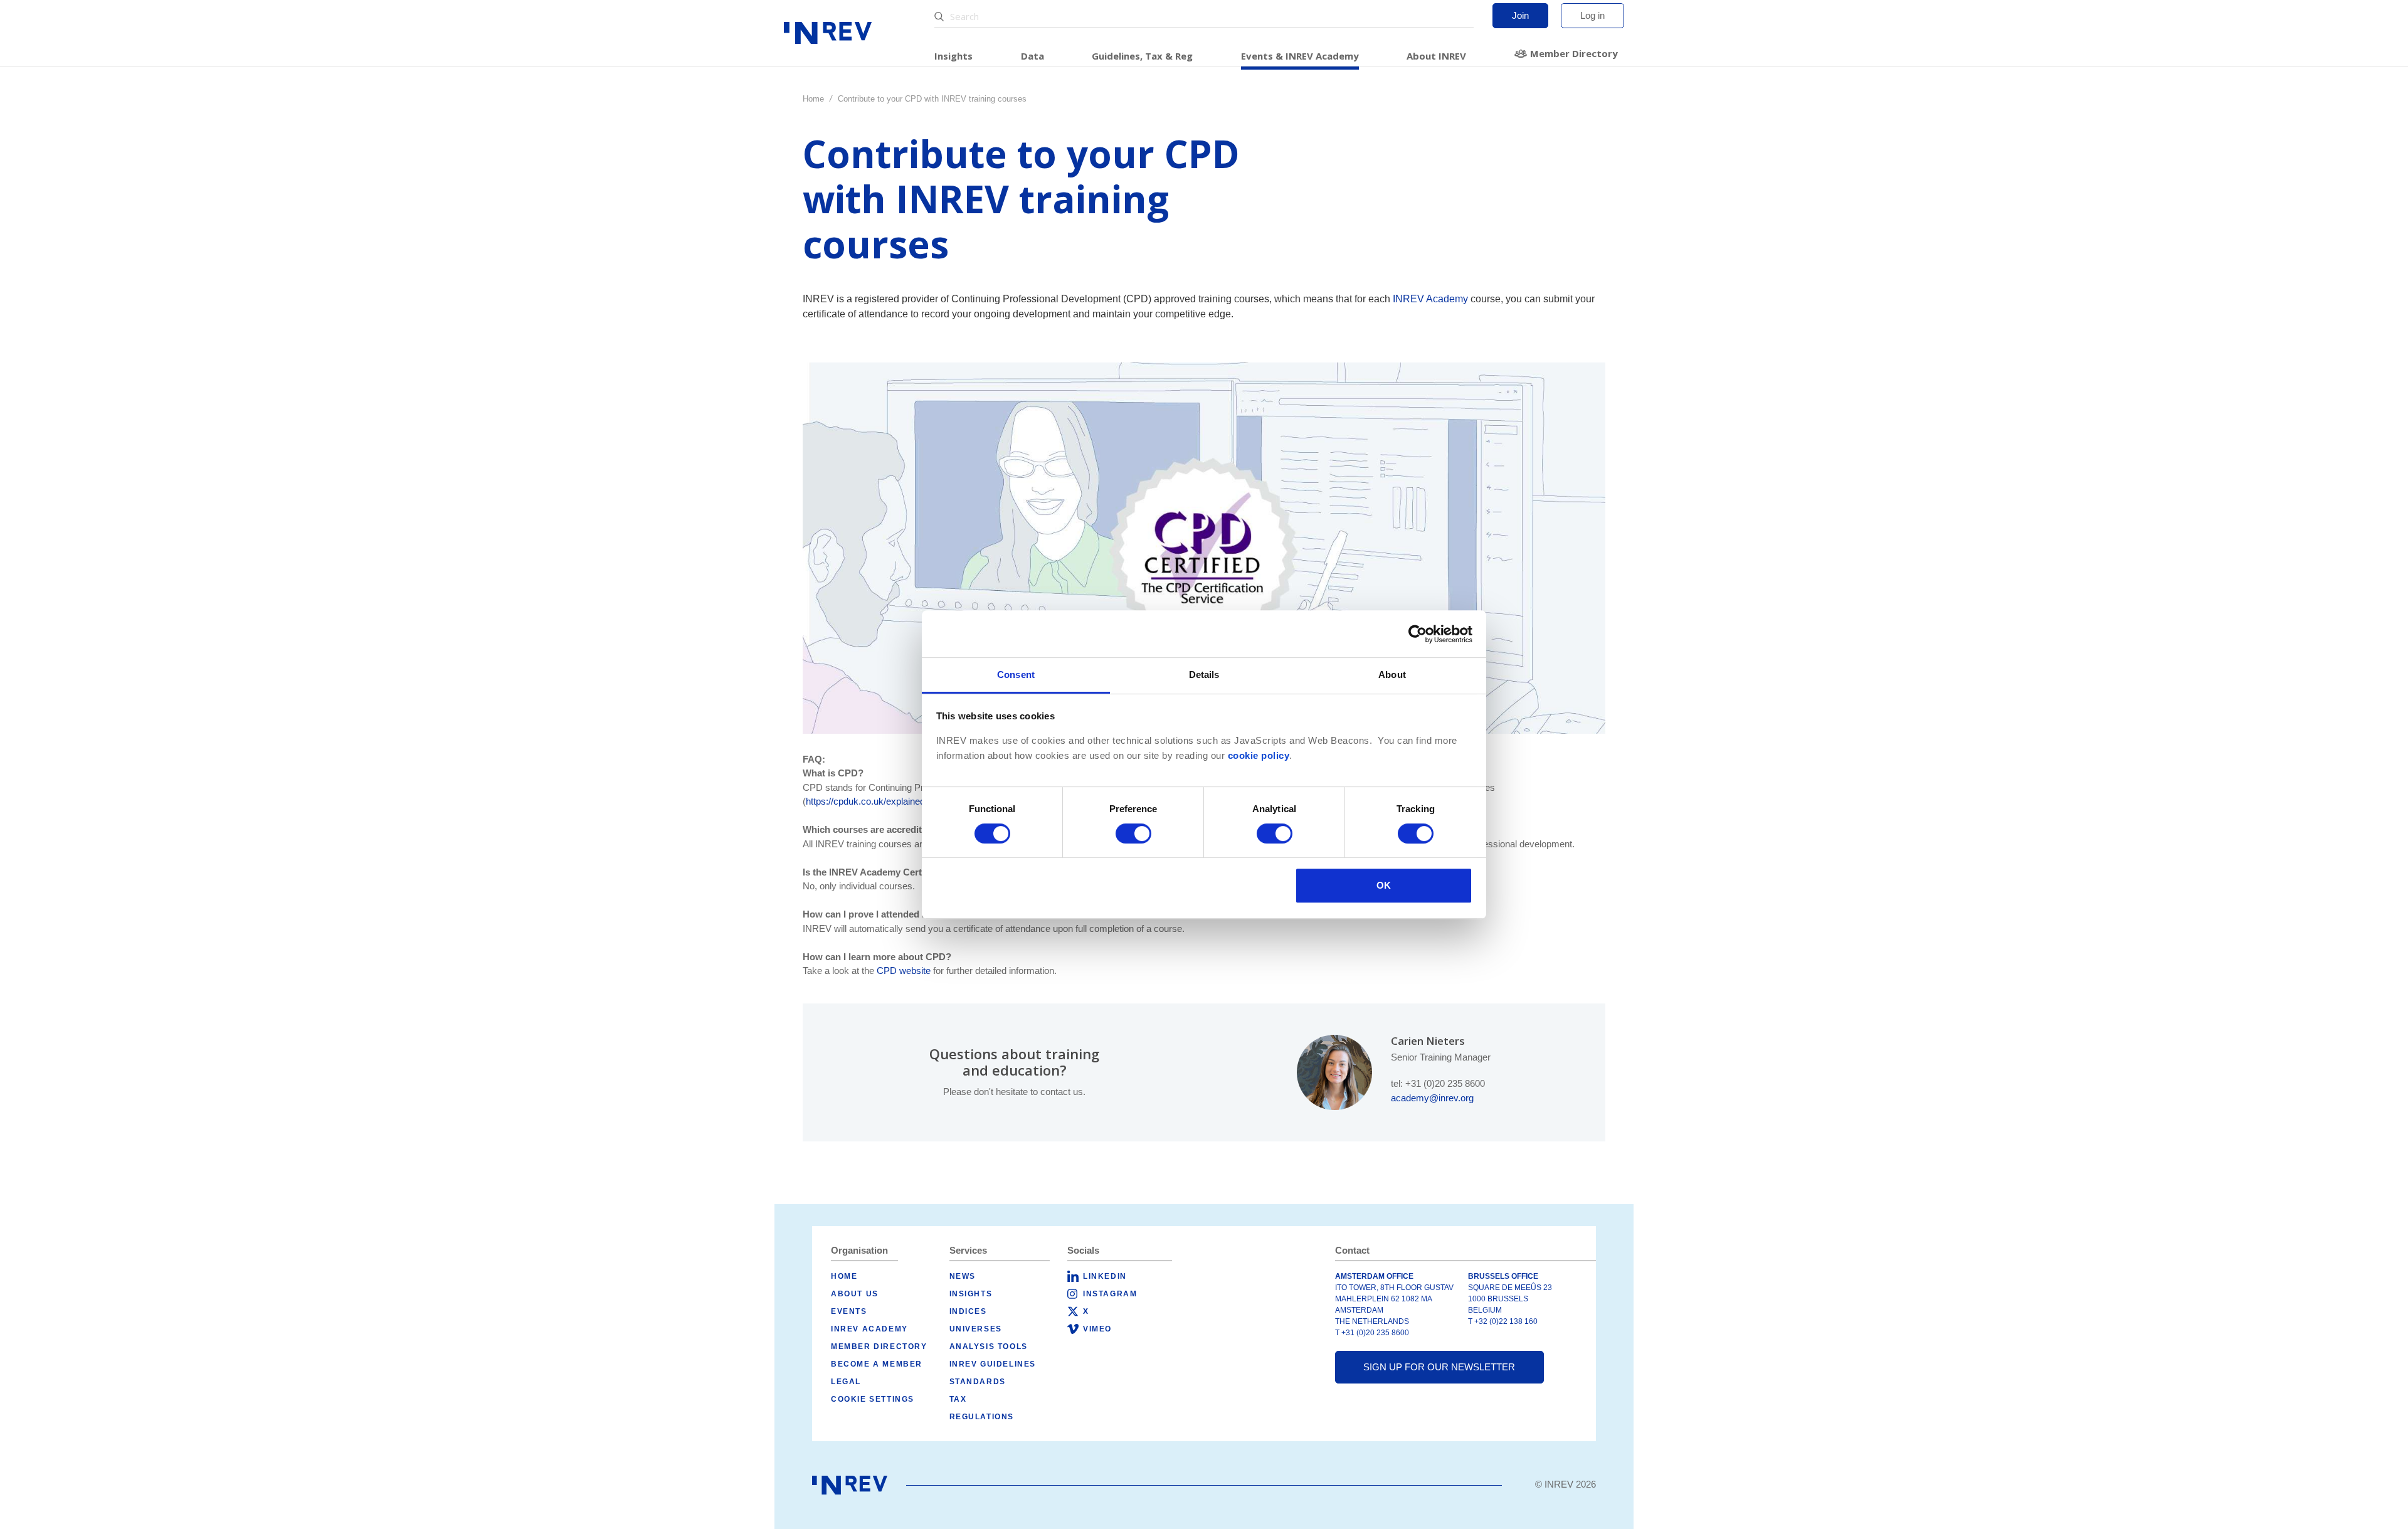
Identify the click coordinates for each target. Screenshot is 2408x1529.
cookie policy (1259, 756)
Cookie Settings (873, 1399)
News (963, 1276)
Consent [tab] (1016, 675)
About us (855, 1294)
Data (1032, 56)
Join (1520, 15)
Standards (978, 1382)
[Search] (941, 17)
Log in (1592, 15)
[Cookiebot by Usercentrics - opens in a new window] (1418, 634)
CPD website (904, 971)
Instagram (1110, 1294)
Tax (958, 1399)
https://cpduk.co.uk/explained (865, 801)
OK (1384, 885)
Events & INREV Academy (1300, 56)
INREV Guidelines (993, 1364)
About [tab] (1392, 675)
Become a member (877, 1364)
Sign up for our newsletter (1439, 1367)
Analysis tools (989, 1346)
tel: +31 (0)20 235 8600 (1438, 1083)
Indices (968, 1311)
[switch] (1133, 833)
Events (849, 1311)
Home (813, 99)
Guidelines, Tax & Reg (1142, 56)
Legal (846, 1382)
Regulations (982, 1417)
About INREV (1436, 56)
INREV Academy (1430, 299)
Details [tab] (1204, 675)
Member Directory (1574, 53)
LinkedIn (1105, 1276)
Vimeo (1097, 1329)
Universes (976, 1329)
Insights (953, 56)
